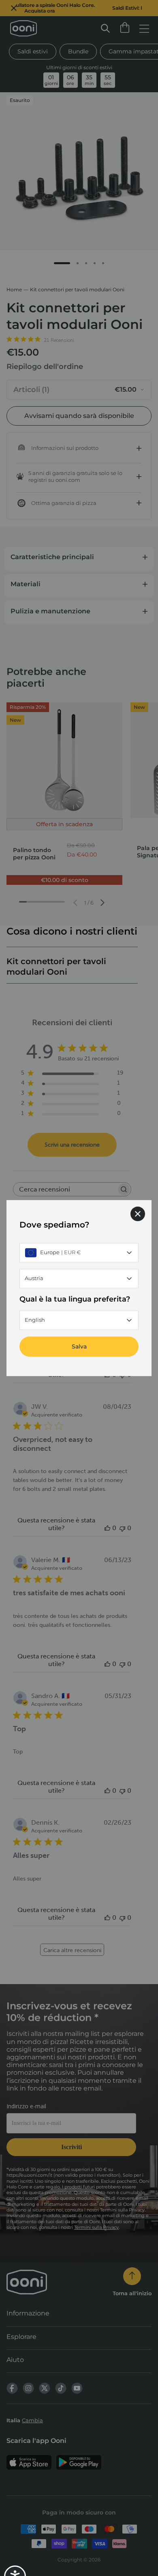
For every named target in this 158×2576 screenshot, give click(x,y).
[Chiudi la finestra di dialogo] (138, 1214)
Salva (79, 1346)
